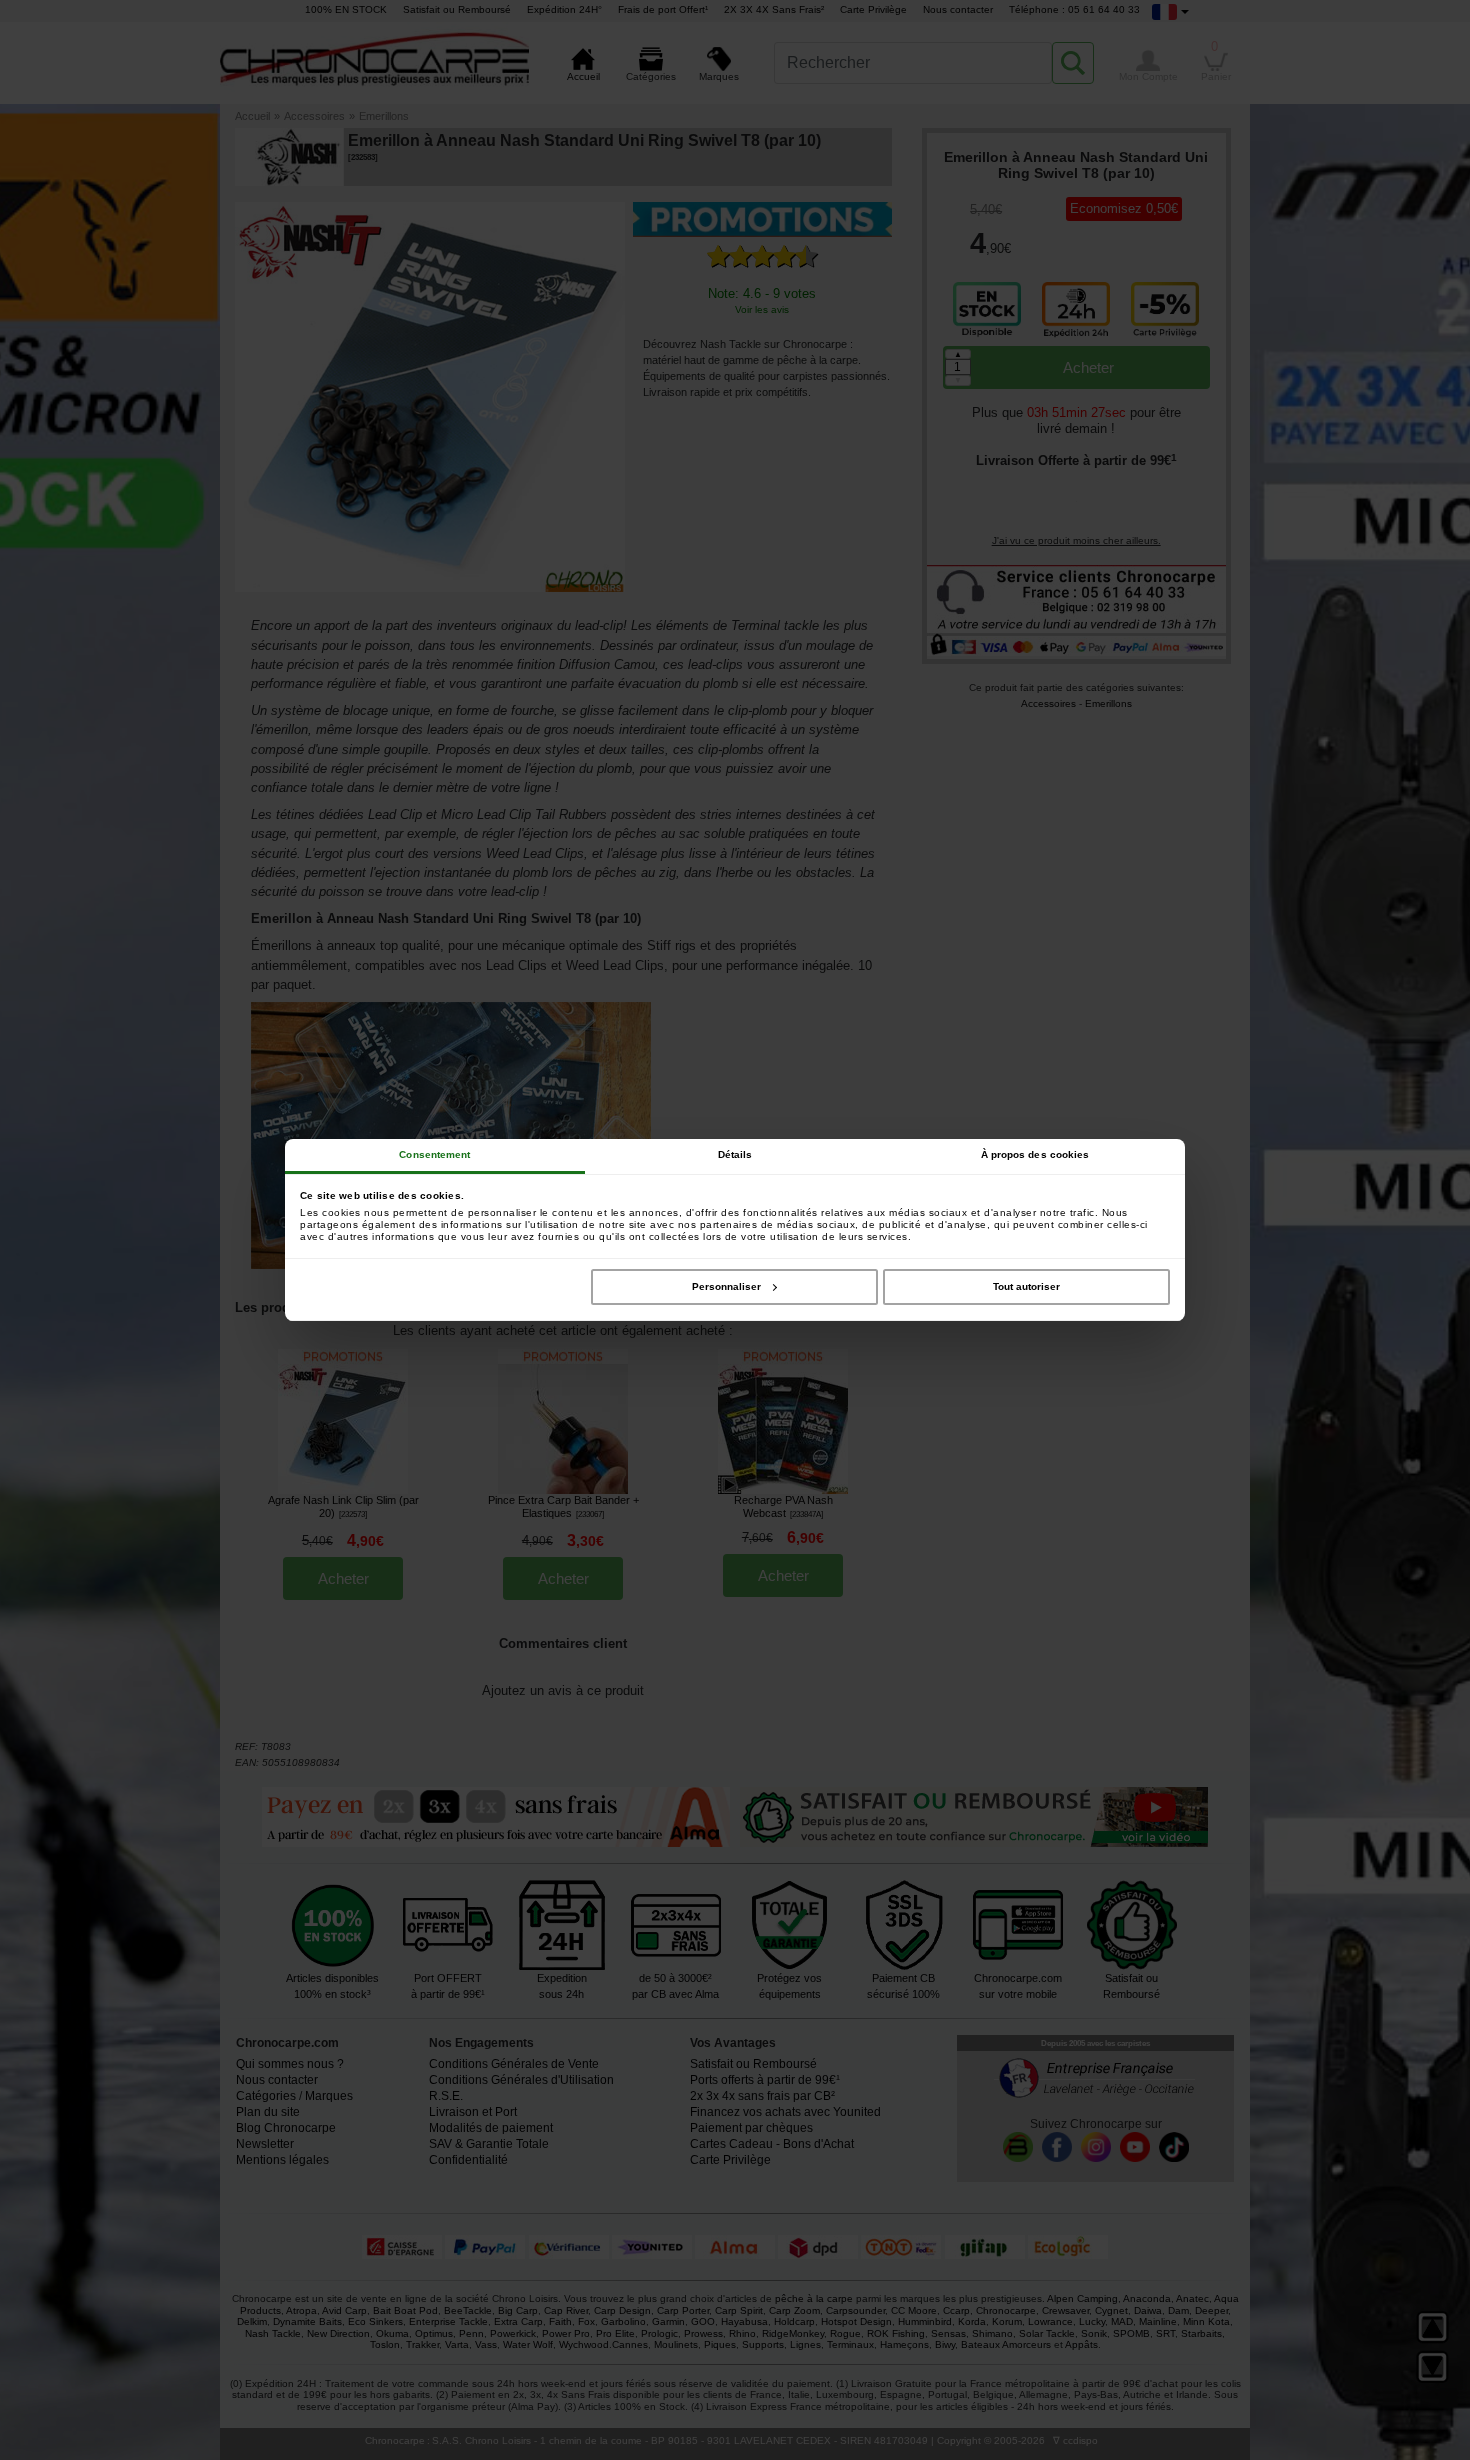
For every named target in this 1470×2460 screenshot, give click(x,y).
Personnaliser (726, 1286)
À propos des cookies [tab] (1035, 1154)
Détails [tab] (735, 1154)
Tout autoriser (1026, 1286)
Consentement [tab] (434, 1154)
